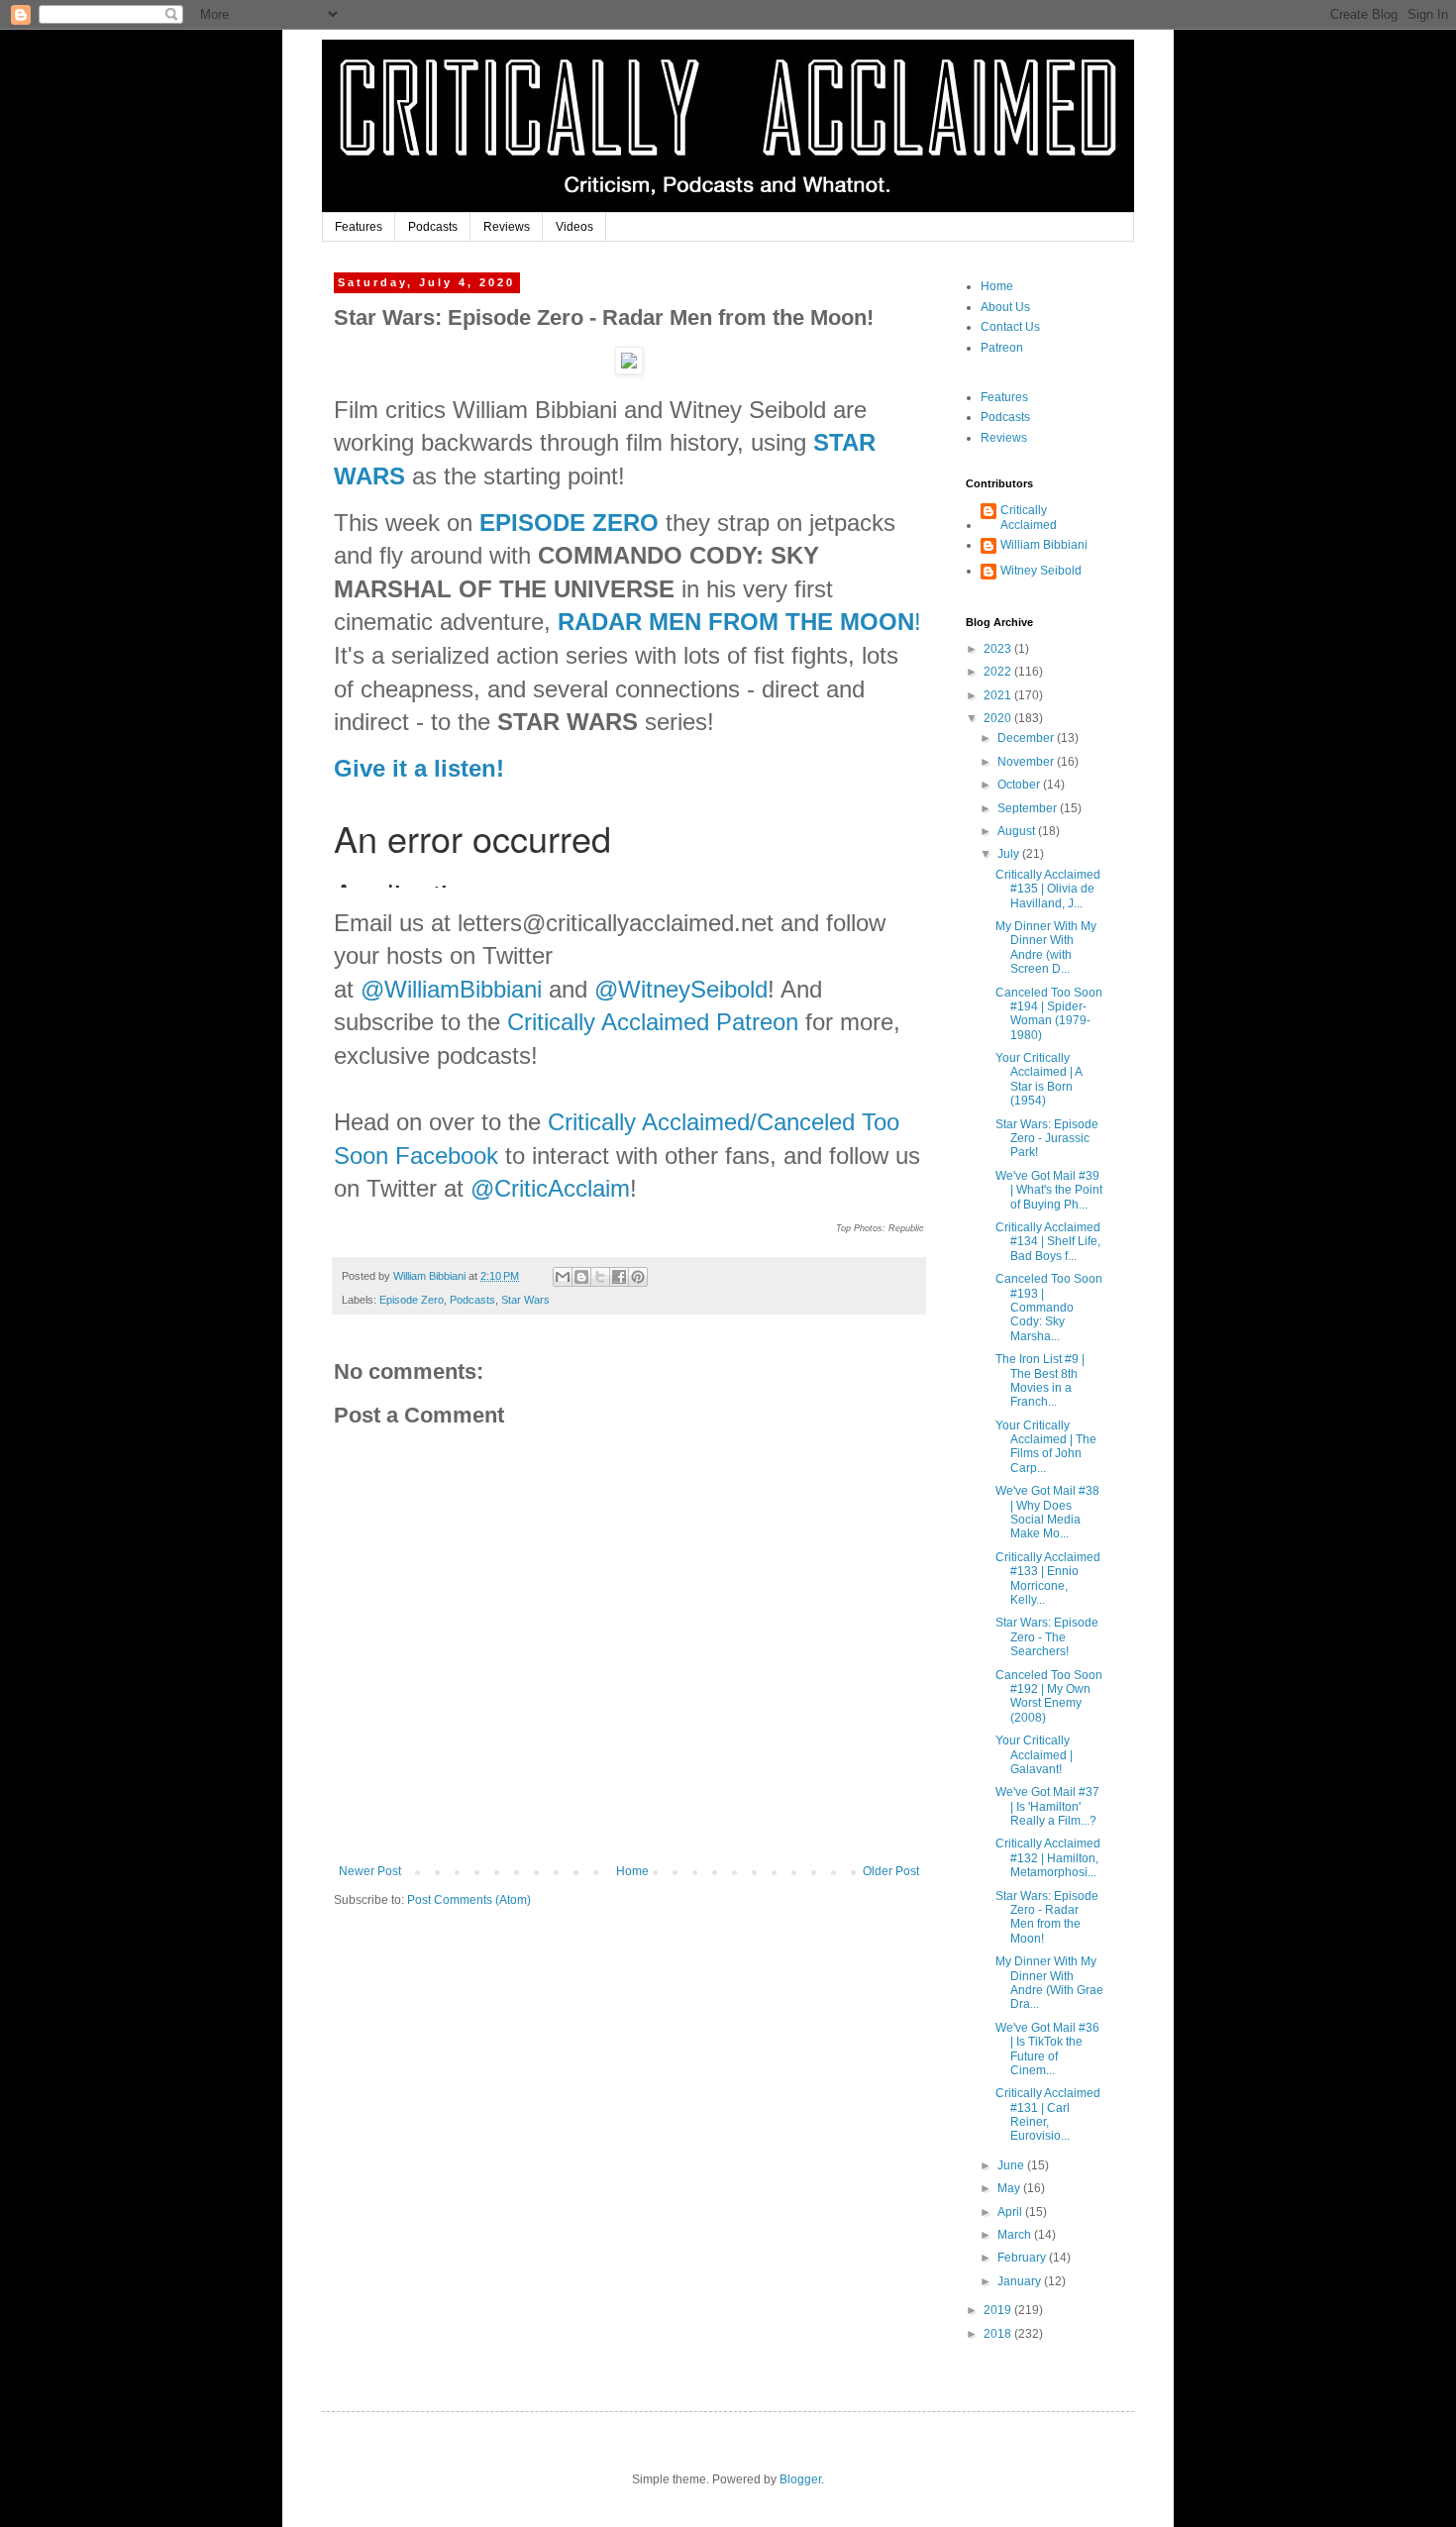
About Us (1005, 307)
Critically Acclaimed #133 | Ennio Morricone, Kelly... (1048, 1579)
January (1021, 2281)
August (1018, 831)
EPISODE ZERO (569, 523)
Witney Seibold (1041, 571)
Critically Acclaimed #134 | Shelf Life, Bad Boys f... (1048, 1242)
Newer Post (370, 1871)
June (1012, 2165)
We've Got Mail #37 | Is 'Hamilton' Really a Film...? (1047, 1806)
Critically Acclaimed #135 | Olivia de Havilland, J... (1048, 889)
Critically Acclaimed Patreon (653, 1022)
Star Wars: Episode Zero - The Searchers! (1047, 1637)
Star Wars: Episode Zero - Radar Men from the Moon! (1047, 1917)
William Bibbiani (1044, 545)
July (1010, 854)
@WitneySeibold (681, 989)
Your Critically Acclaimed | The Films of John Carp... (1046, 1447)
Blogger (800, 2479)
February (1023, 2258)
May (1010, 2188)
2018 (999, 2334)
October (1020, 785)
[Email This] (563, 1277)
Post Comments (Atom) (469, 1900)
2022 (999, 672)
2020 (999, 718)
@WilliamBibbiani (451, 989)
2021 (999, 695)
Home (632, 1871)
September (1029, 808)
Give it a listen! (419, 768)
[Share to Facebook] (619, 1277)
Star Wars (525, 1300)
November (1027, 762)
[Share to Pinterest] (638, 1277)
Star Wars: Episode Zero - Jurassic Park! (1047, 1139)
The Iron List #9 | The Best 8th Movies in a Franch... (1040, 1380)
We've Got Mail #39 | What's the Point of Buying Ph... (1049, 1190)
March (1016, 2235)
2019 (999, 2310)
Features (359, 227)
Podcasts (433, 227)
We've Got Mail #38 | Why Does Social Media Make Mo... (1047, 1512)
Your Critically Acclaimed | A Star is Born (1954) (1039, 1079)
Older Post (891, 1871)
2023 (999, 649)
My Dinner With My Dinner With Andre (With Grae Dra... (1049, 1983)
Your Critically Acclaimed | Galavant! (1034, 1755)
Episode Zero (412, 1300)
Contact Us (1010, 327)
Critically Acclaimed (1029, 517)
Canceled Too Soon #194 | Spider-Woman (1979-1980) (1049, 1014)
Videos (574, 227)
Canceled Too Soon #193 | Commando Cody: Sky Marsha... (1049, 1308)
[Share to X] (600, 1277)
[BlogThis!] (581, 1277)
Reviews (507, 227)
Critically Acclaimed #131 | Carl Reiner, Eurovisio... (1048, 2114)
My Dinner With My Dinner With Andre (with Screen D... (1046, 948)
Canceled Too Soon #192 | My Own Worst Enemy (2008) (1049, 1696)
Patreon (1002, 348)
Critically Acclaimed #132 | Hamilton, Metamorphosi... (1048, 1858)
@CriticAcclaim (550, 1188)
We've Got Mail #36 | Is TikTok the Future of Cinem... (1047, 2049)
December (1027, 738)
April (1011, 2212)
